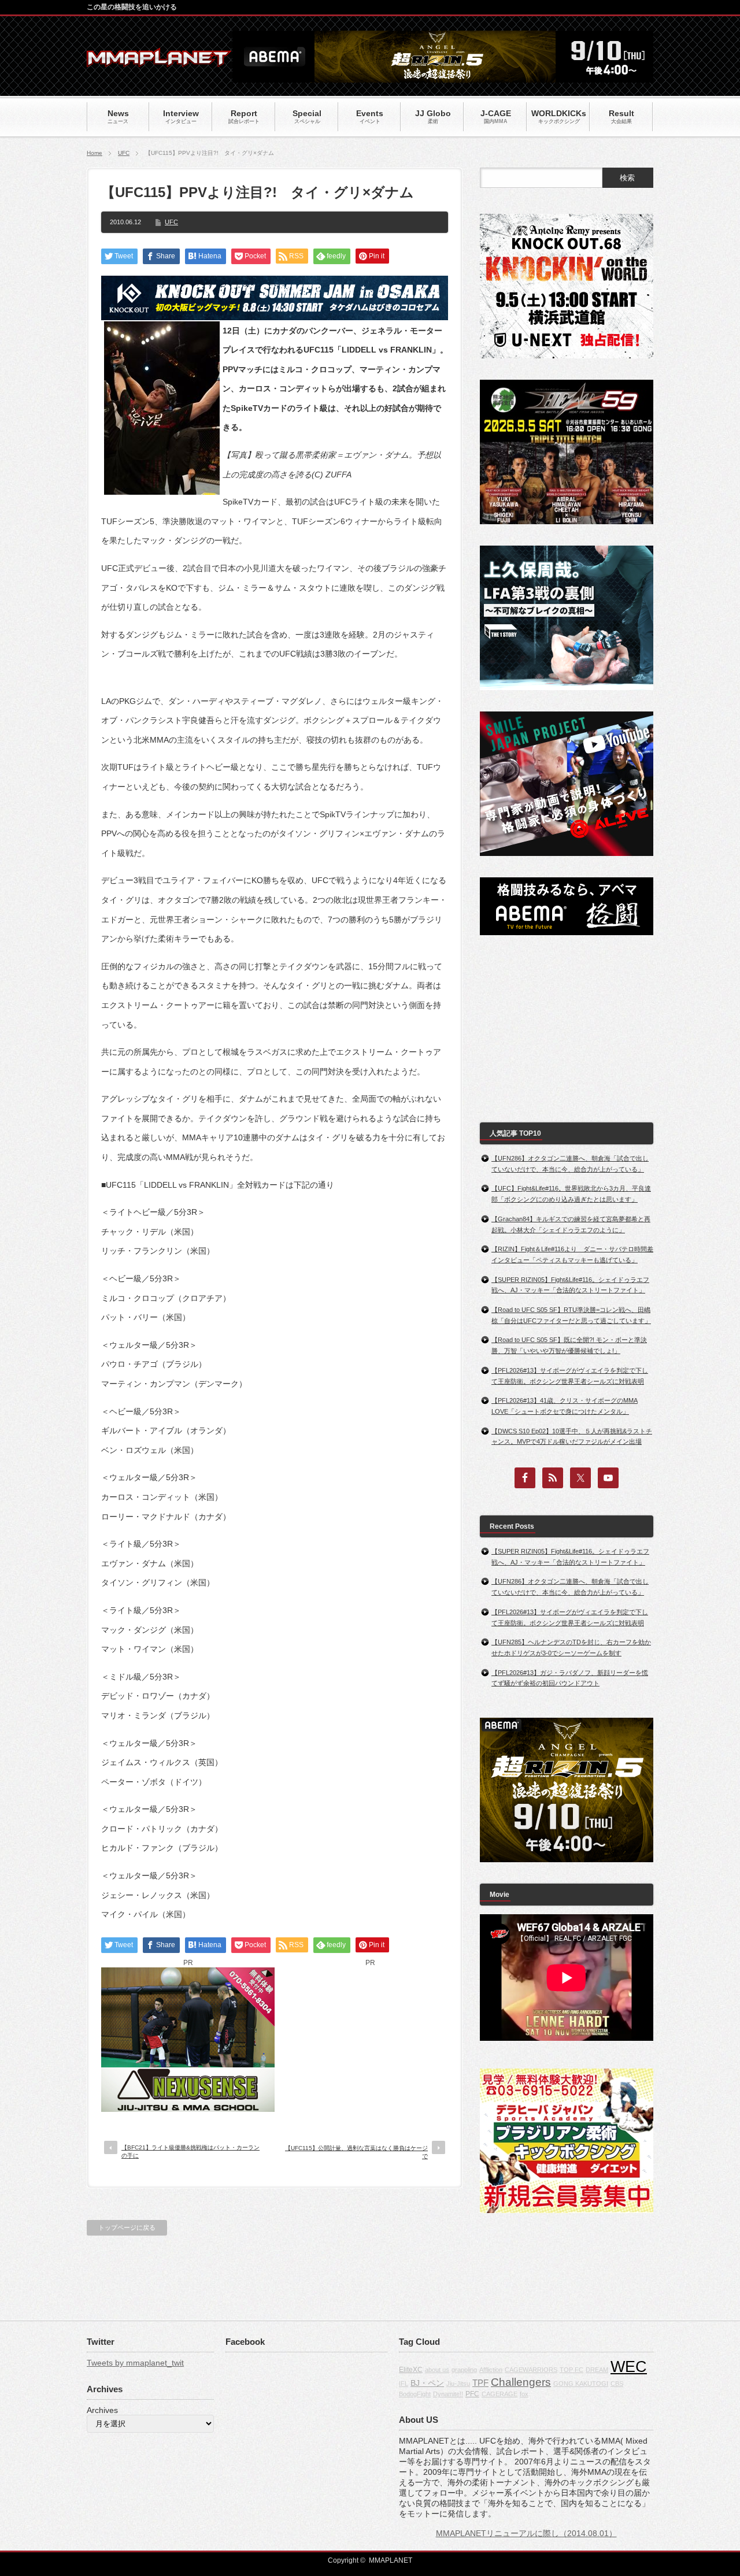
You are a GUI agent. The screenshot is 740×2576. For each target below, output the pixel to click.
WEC (629, 2367)
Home (95, 153)
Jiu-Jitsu (458, 2384)
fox (524, 2394)
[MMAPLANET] (159, 61)
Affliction (491, 2370)
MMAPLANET (391, 2560)
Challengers (521, 2382)
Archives (102, 2410)
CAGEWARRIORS (531, 2370)
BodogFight (415, 2394)
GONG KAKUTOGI (581, 2384)
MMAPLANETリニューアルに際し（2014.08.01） (526, 2533)
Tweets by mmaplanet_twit (135, 2363)
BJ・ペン (427, 2383)
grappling (464, 2370)
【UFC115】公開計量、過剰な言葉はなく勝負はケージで (356, 2152)
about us (437, 2370)
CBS (617, 2384)
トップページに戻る (127, 2227)
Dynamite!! (448, 2394)
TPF (480, 2383)
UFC (124, 153)
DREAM (597, 2370)
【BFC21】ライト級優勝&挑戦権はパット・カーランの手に (190, 2151)
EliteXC (411, 2370)
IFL (404, 2384)
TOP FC (571, 2370)
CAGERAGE (499, 2394)
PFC (472, 2394)
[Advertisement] (370, 2040)
